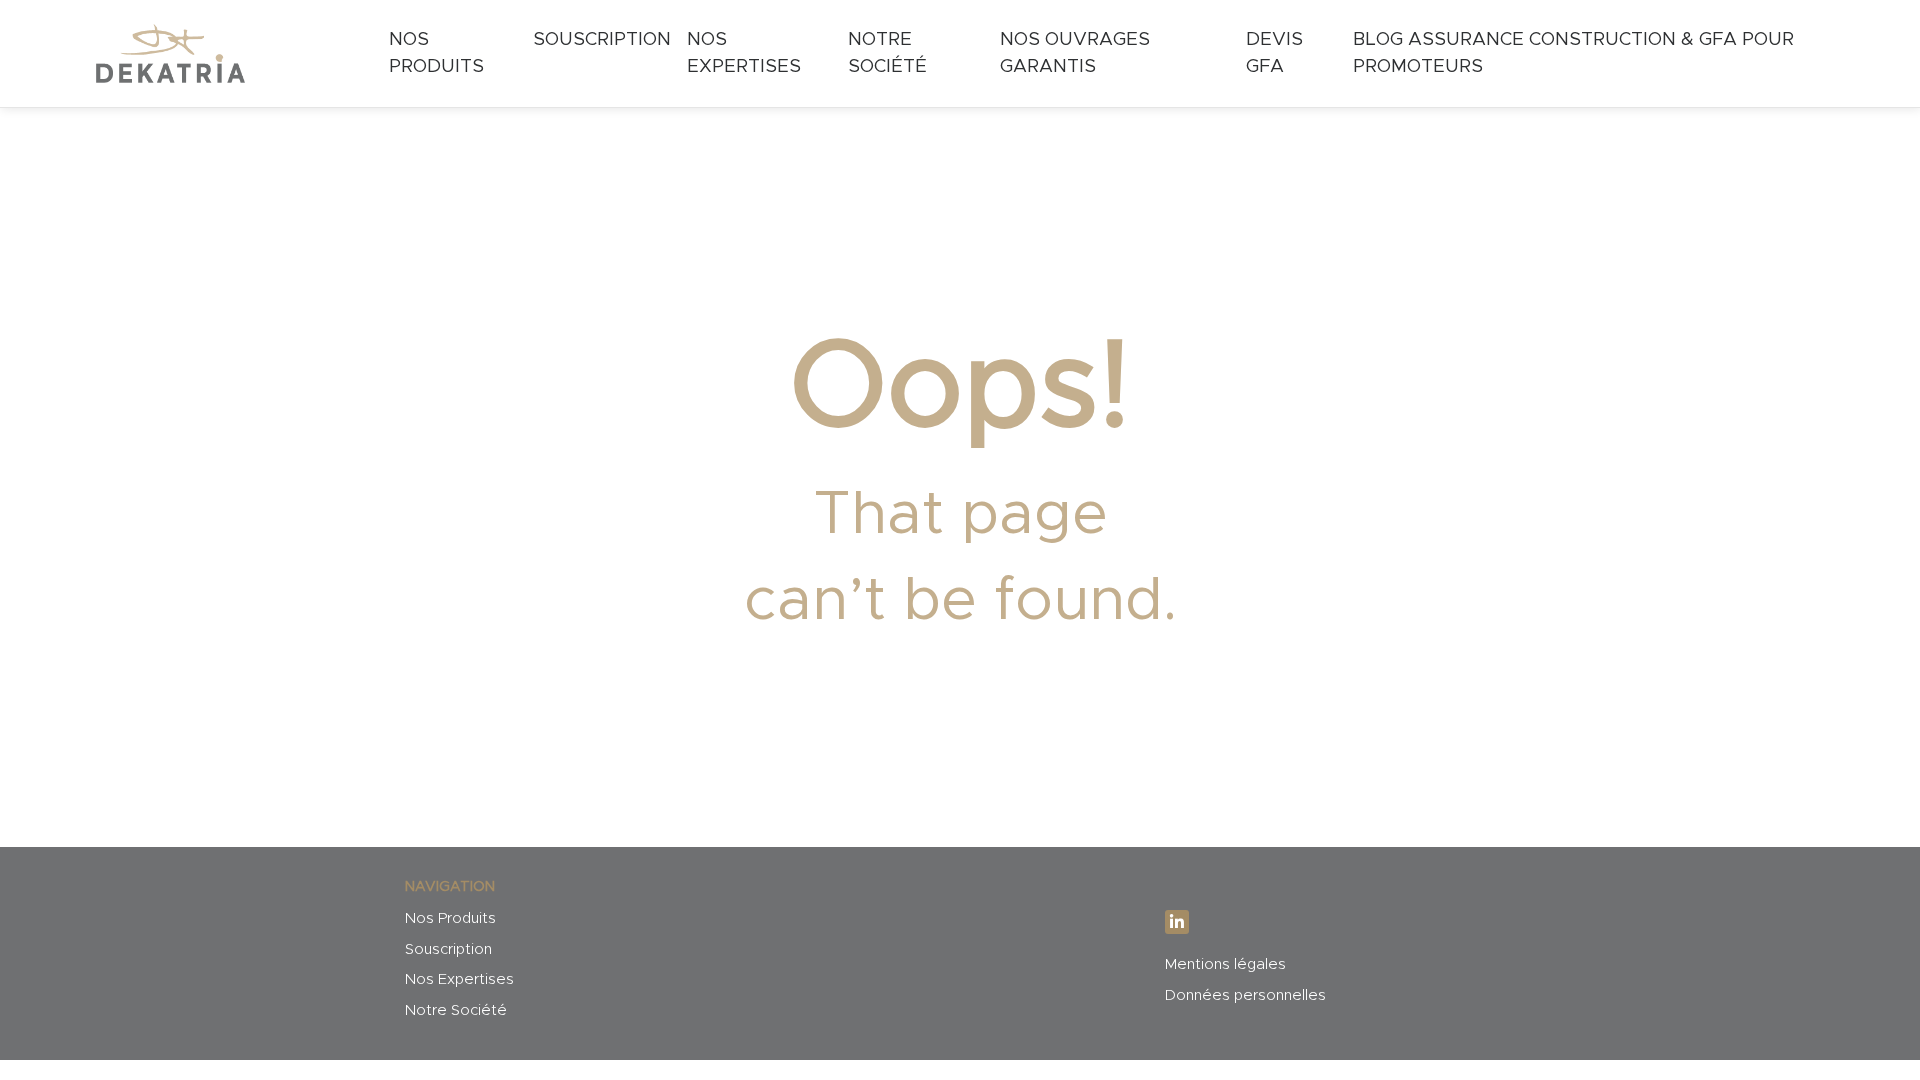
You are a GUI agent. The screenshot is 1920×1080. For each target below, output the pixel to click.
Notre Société (456, 1010)
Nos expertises (744, 53)
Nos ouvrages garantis (1075, 53)
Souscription (602, 39)
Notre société (887, 53)
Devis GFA (1274, 53)
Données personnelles (1245, 995)
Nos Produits (436, 53)
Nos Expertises (459, 979)
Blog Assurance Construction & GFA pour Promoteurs (1573, 53)
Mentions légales (1225, 964)
